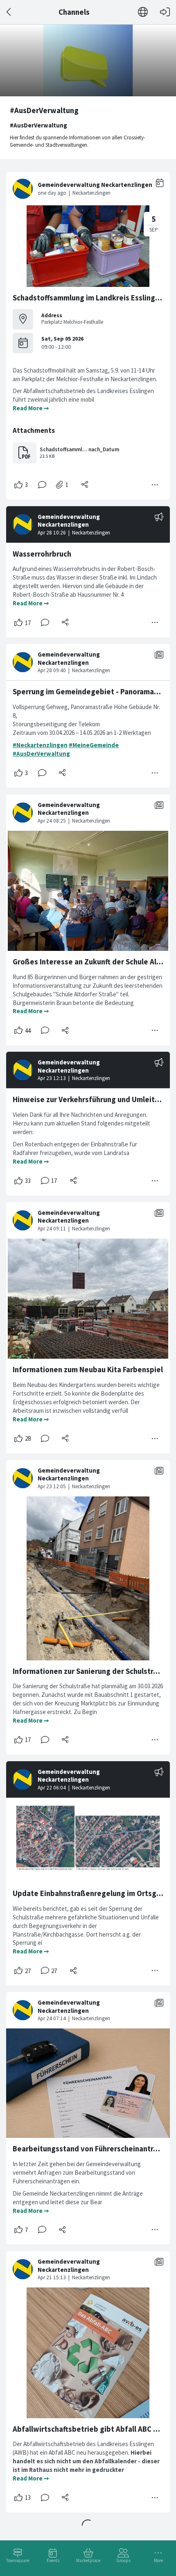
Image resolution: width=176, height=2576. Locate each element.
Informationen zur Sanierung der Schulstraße (90, 1671)
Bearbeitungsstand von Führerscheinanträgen (92, 2149)
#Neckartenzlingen (40, 745)
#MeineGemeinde (94, 745)
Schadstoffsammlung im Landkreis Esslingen (88, 298)
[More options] (155, 485)
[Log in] (165, 12)
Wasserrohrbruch (42, 554)
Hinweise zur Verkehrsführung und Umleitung (90, 1099)
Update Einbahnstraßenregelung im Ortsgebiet (94, 1893)
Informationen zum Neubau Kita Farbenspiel (88, 1370)
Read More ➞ (31, 408)
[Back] (9, 12)
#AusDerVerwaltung (41, 754)
